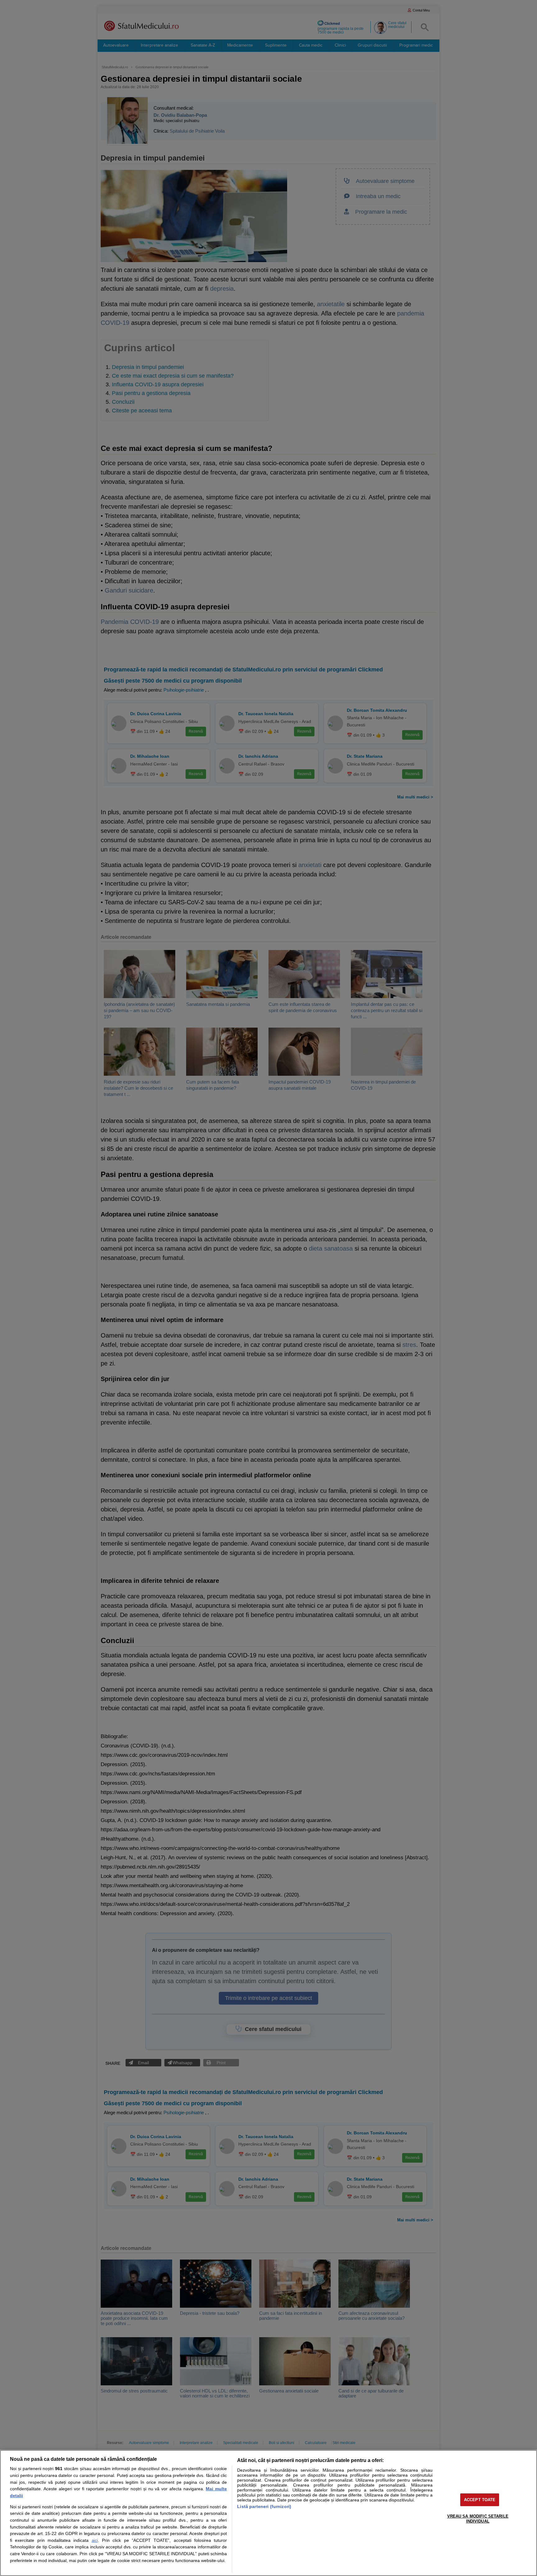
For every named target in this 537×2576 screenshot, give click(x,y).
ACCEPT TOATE (480, 2500)
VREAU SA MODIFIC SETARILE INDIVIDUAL (478, 2519)
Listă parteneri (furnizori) (264, 2506)
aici (95, 2540)
